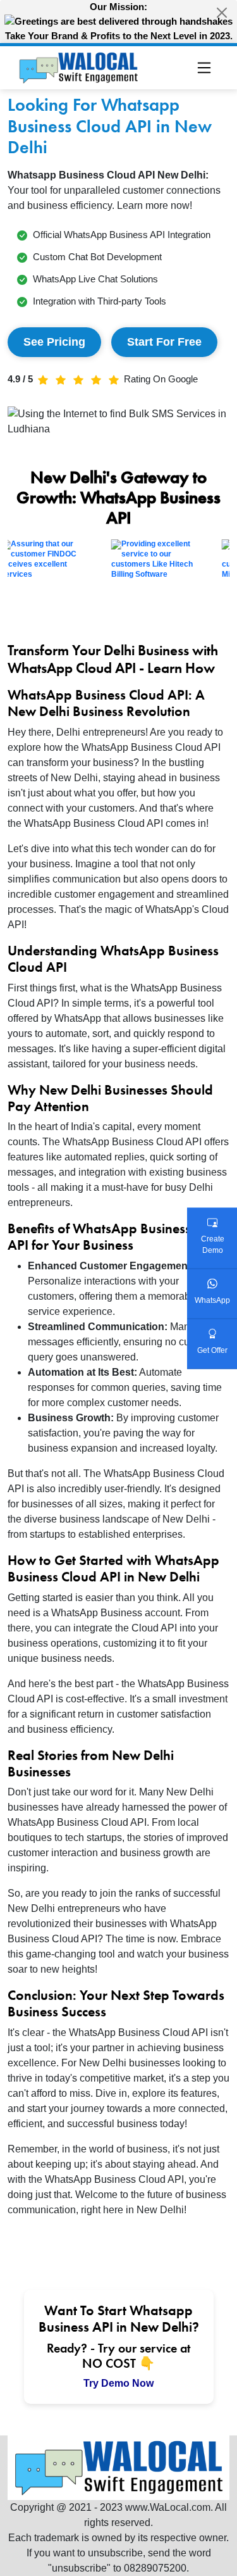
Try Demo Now (118, 2383)
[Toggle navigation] (204, 68)
